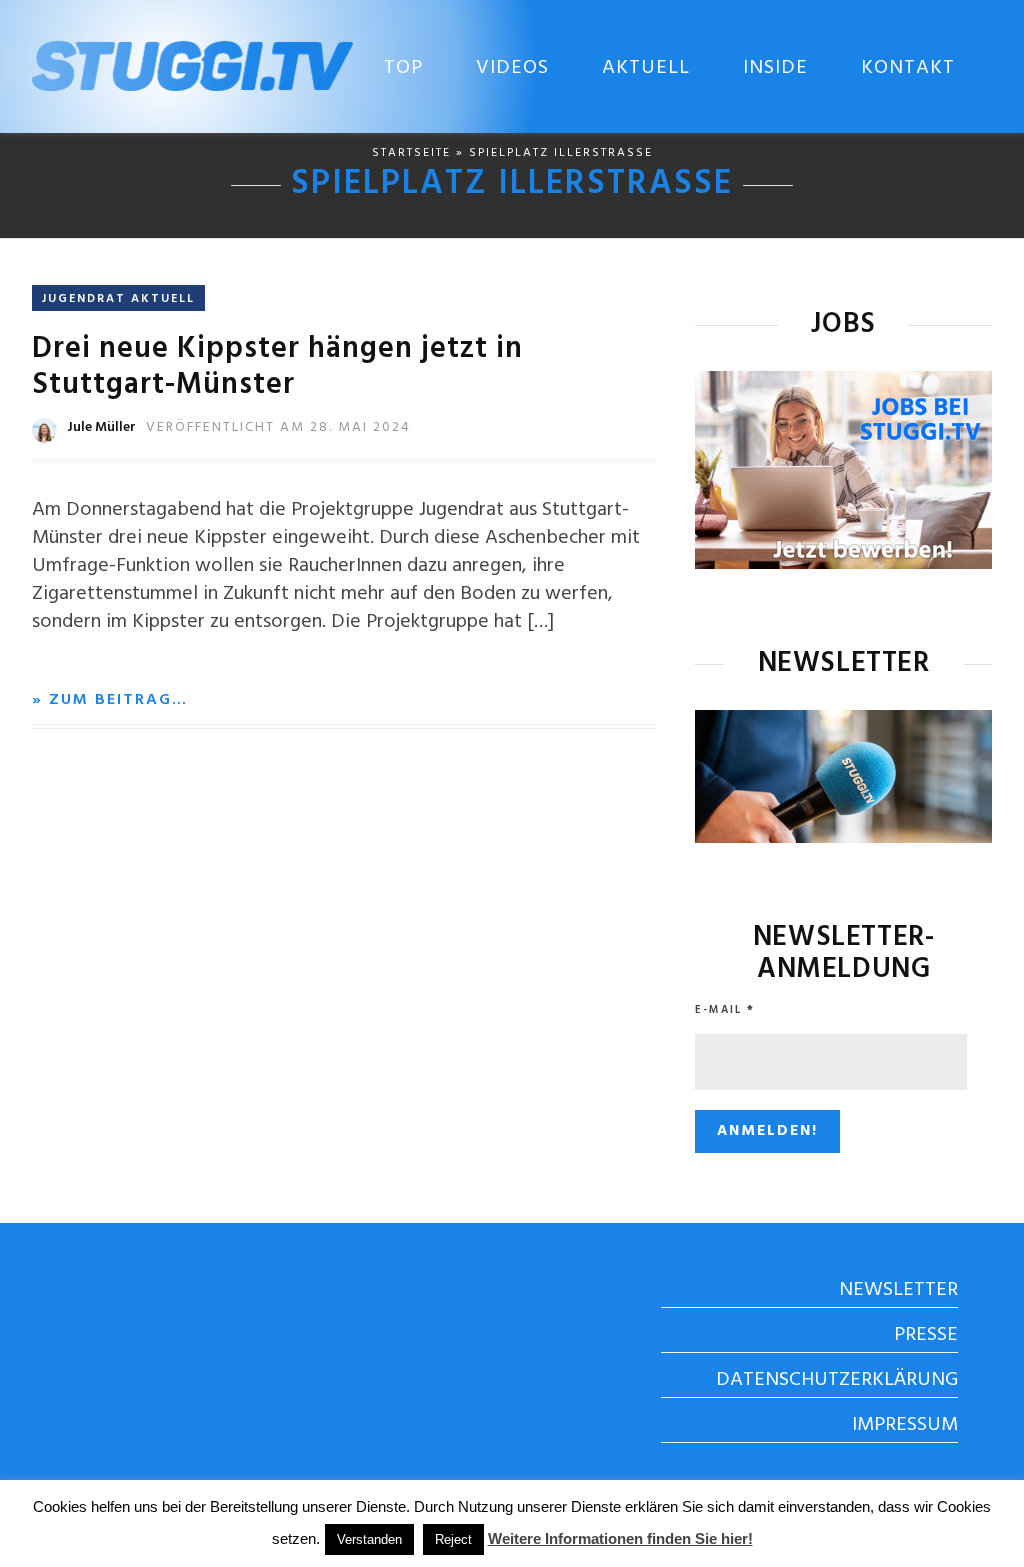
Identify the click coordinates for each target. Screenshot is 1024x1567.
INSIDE (775, 68)
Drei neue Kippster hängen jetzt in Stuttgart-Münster (277, 367)
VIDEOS (512, 68)
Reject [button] (453, 1539)
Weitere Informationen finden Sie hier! (620, 1538)
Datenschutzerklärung (837, 1380)
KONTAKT (908, 68)
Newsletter (898, 1290)
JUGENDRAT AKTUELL (118, 299)
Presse (926, 1335)
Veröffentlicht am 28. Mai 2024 (278, 427)
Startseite (411, 153)
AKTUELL (646, 68)
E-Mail (725, 1010)
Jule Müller (101, 427)
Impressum (905, 1425)
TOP (403, 68)
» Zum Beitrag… (110, 700)
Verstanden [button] (369, 1539)
